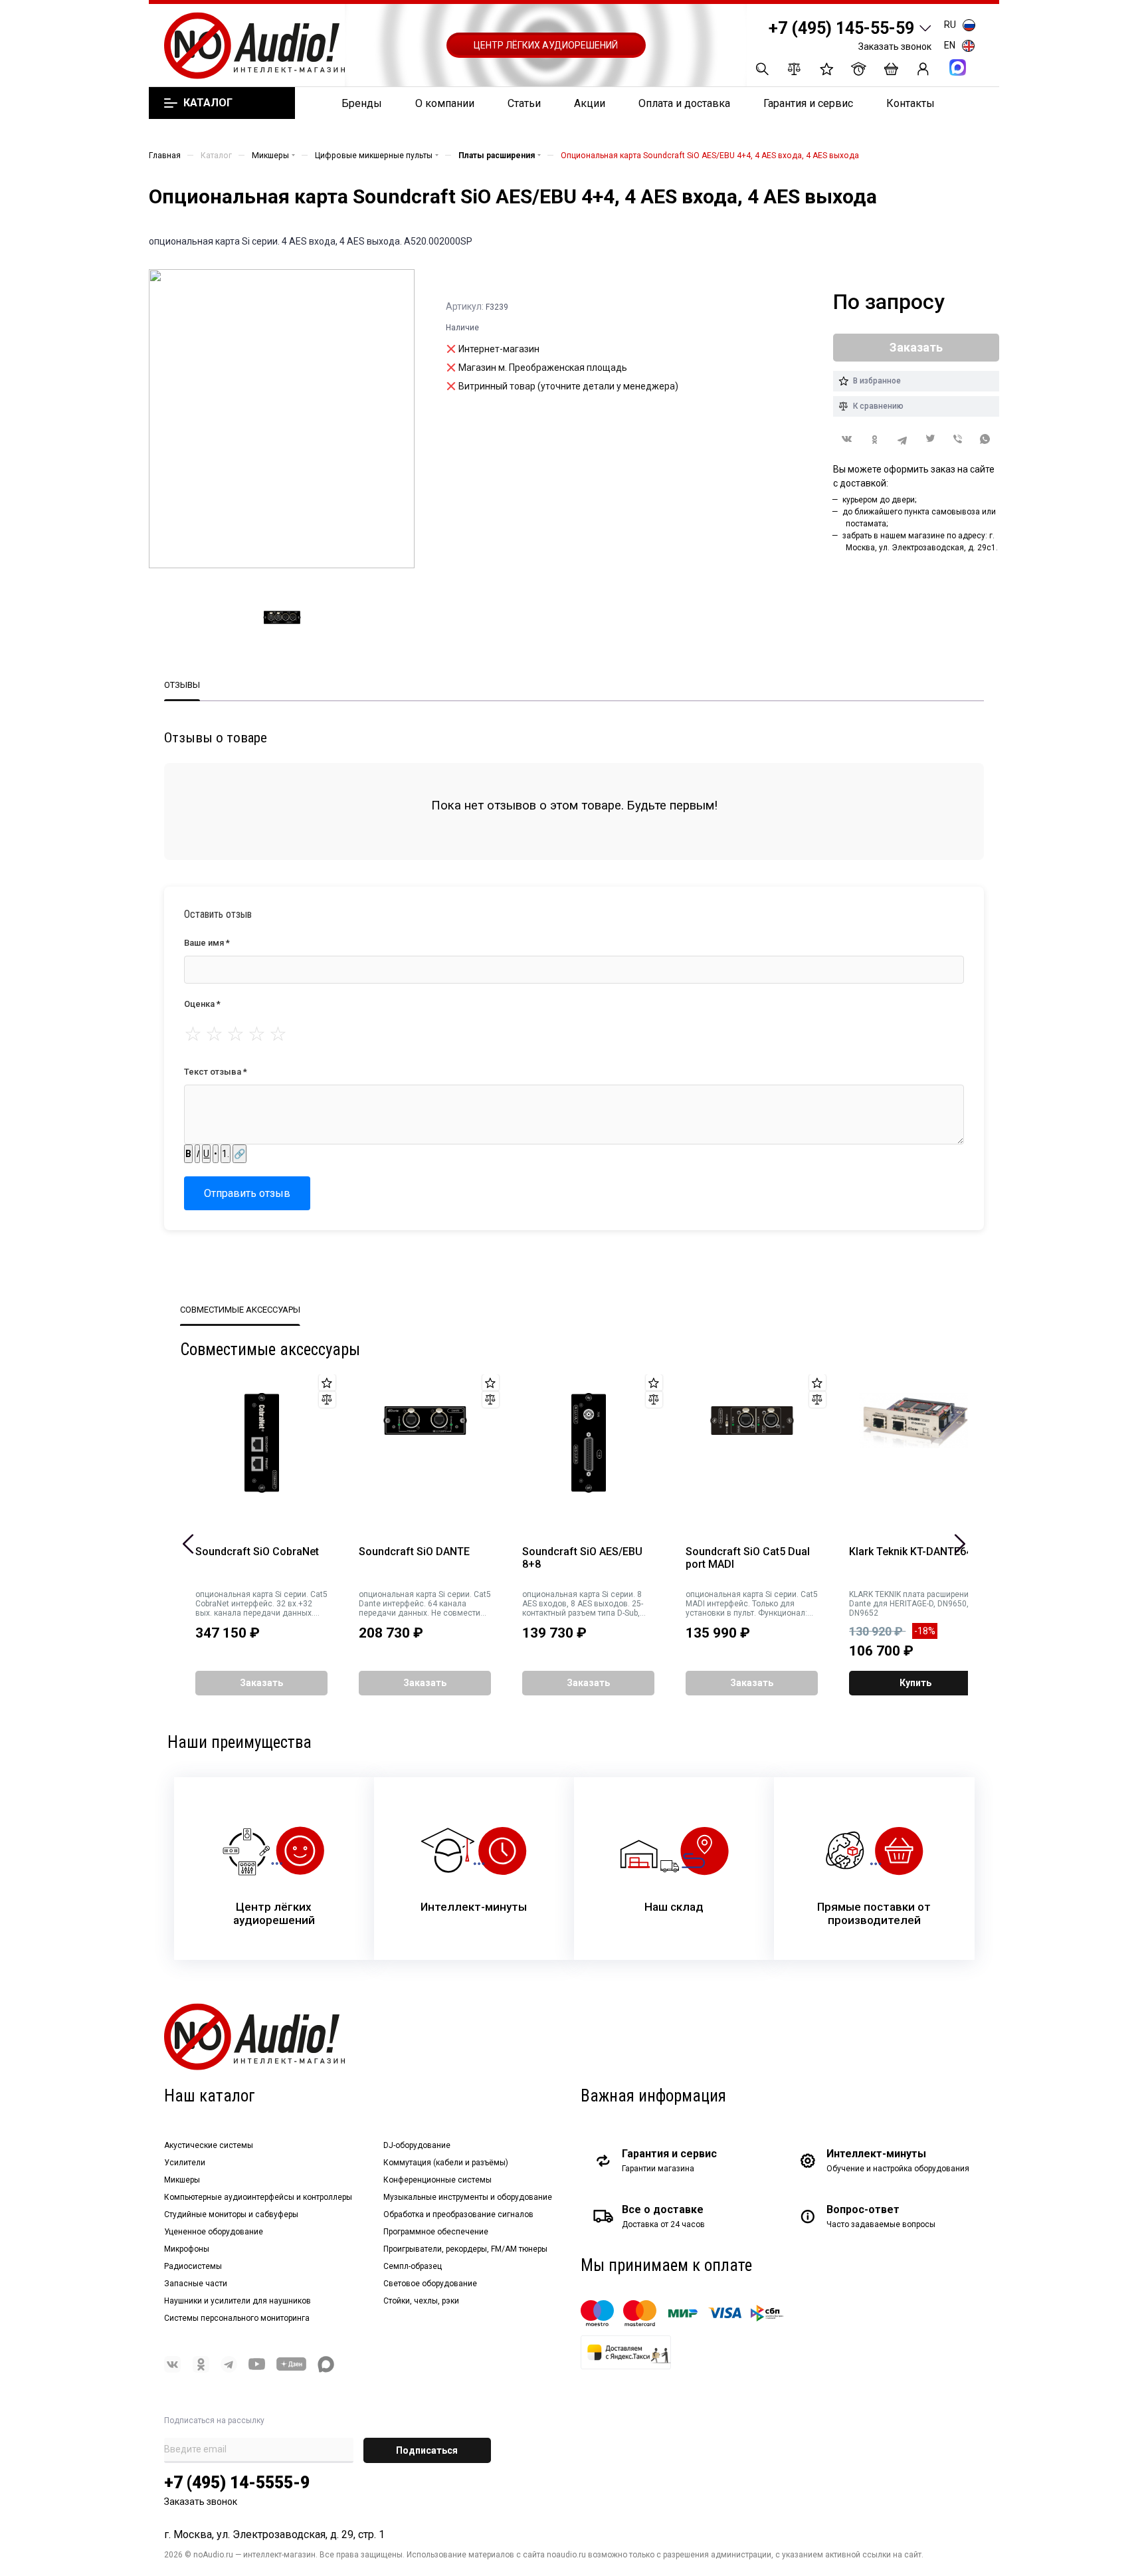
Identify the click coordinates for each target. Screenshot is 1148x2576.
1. (226, 1154)
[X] (930, 440)
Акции (590, 103)
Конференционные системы (437, 2180)
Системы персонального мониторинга (237, 2318)
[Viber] (958, 440)
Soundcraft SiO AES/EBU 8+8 (582, 1558)
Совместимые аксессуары (240, 1310)
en (950, 45)
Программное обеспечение (436, 2232)
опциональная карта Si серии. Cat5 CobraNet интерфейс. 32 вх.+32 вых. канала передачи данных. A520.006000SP (261, 1604)
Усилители (185, 2163)
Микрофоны (187, 2249)
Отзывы (182, 685)
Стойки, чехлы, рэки (421, 2301)
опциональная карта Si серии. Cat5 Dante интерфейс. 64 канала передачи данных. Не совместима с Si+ (425, 1604)
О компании (445, 103)
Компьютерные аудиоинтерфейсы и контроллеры (258, 2197)
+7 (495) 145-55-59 (841, 28)
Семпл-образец (413, 2266)
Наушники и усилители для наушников (238, 2301)
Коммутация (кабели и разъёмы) (446, 2163)
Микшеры (182, 2180)
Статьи (524, 103)
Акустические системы (209, 2145)
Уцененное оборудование (214, 2232)
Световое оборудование (430, 2284)
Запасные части (196, 2284)
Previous (188, 1544)
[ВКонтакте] (847, 439)
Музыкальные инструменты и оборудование (468, 2197)
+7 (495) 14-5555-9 (237, 2483)
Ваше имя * (207, 943)
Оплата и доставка (684, 103)
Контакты (910, 103)
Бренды (362, 103)
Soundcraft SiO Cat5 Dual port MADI (748, 1558)
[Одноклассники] (875, 440)
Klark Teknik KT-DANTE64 (910, 1552)
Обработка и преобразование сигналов (458, 2214)
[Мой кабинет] (923, 69)
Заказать (261, 1683)
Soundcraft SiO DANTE (414, 1552)
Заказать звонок (895, 47)
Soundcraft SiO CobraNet (257, 1552)
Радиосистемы (193, 2266)
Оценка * (202, 1004)
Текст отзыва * (216, 1072)
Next (960, 1544)
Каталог (208, 103)
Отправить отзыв (247, 1193)
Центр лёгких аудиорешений (546, 45)
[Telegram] (902, 440)
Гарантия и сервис (808, 103)
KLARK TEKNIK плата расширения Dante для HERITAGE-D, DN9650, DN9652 (911, 1604)
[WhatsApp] (985, 440)
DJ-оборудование (417, 2145)
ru (950, 25)
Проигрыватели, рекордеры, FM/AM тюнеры (465, 2249)
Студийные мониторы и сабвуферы (231, 2214)
